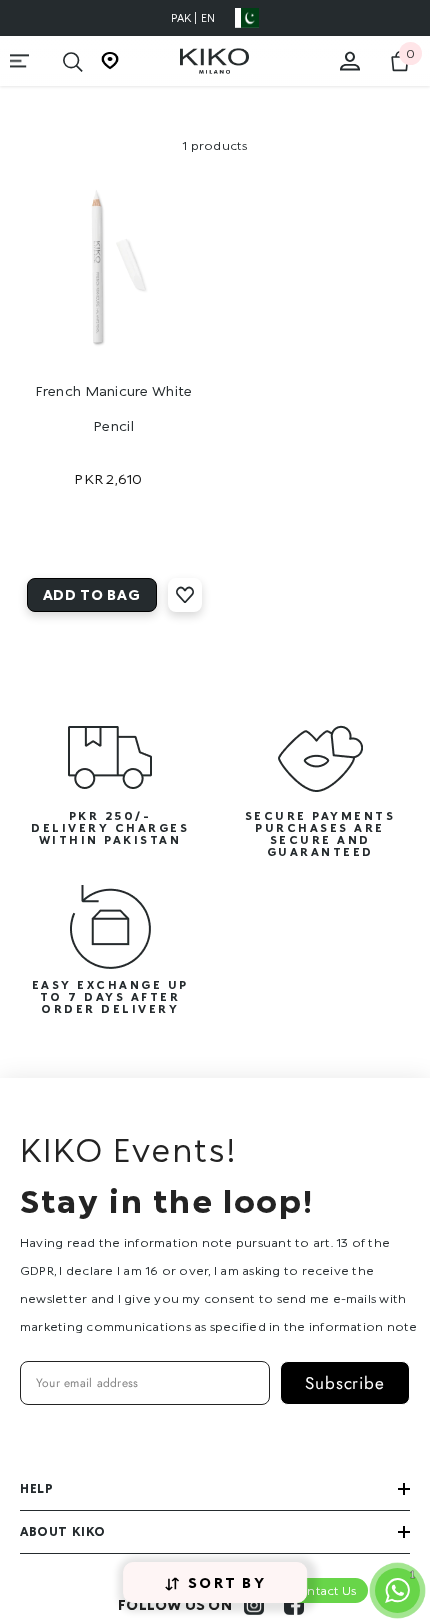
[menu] (20, 61)
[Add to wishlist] (185, 595)
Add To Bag (92, 594)
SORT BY (227, 1582)
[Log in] (350, 61)
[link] (110, 786)
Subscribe (345, 1383)
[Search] (73, 62)
